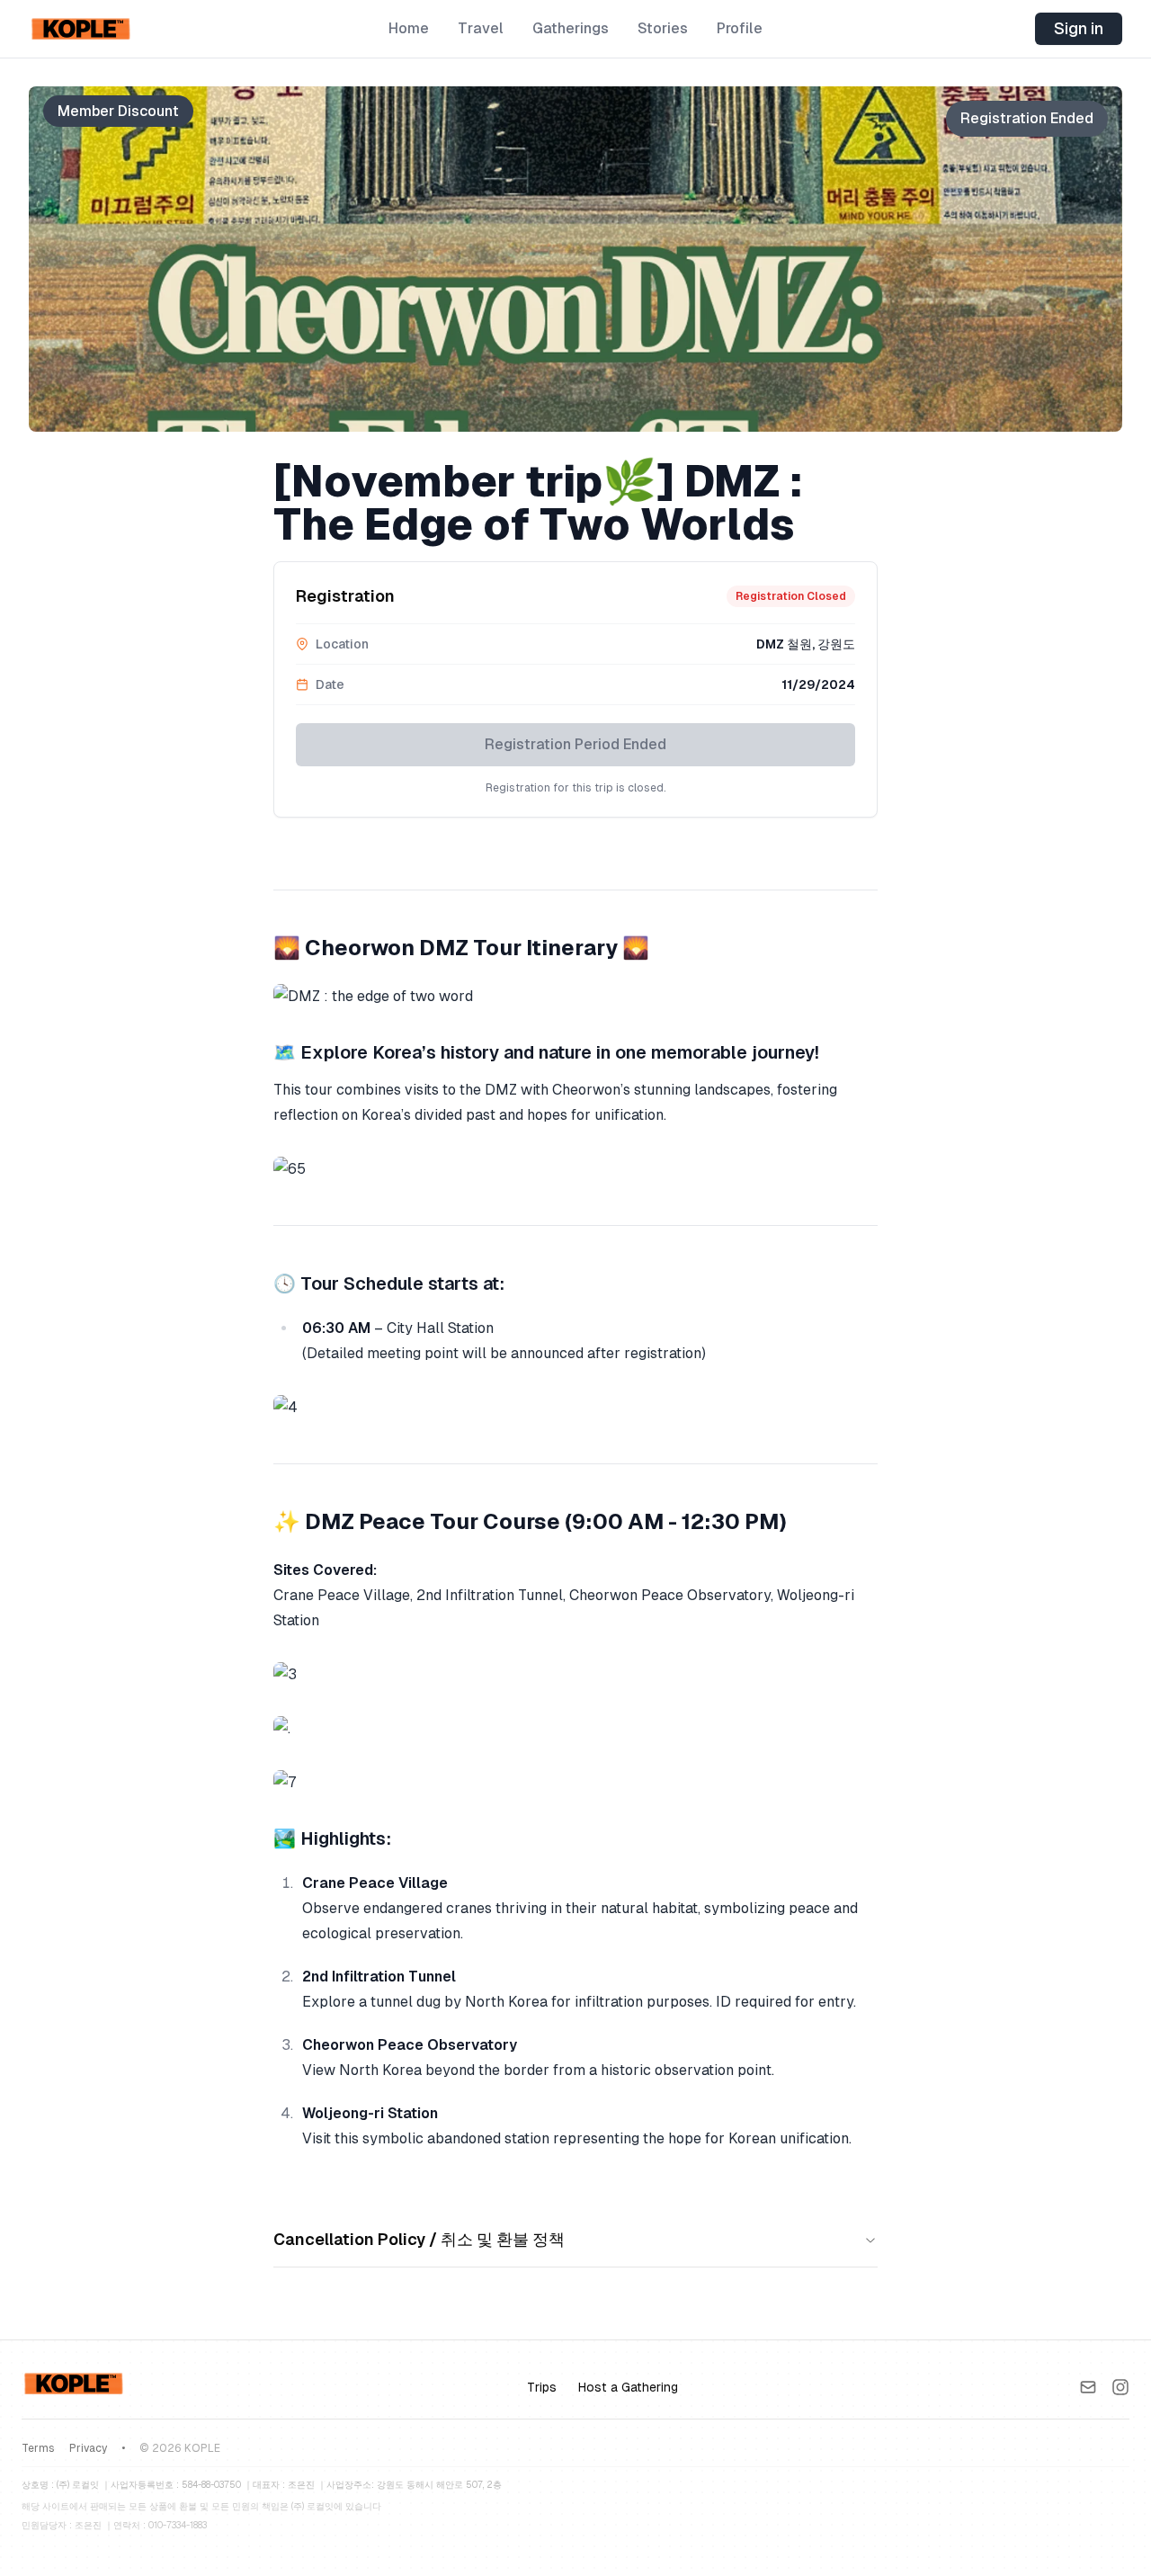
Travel (481, 28)
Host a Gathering (628, 2387)
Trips (542, 2387)
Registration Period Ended (575, 744)
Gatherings (571, 28)
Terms (38, 2448)
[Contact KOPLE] (1088, 2387)
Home (409, 28)
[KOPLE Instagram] (1120, 2387)
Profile (740, 28)
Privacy (88, 2448)
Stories (663, 28)
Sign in (1079, 28)
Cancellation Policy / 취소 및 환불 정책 (419, 2239)
